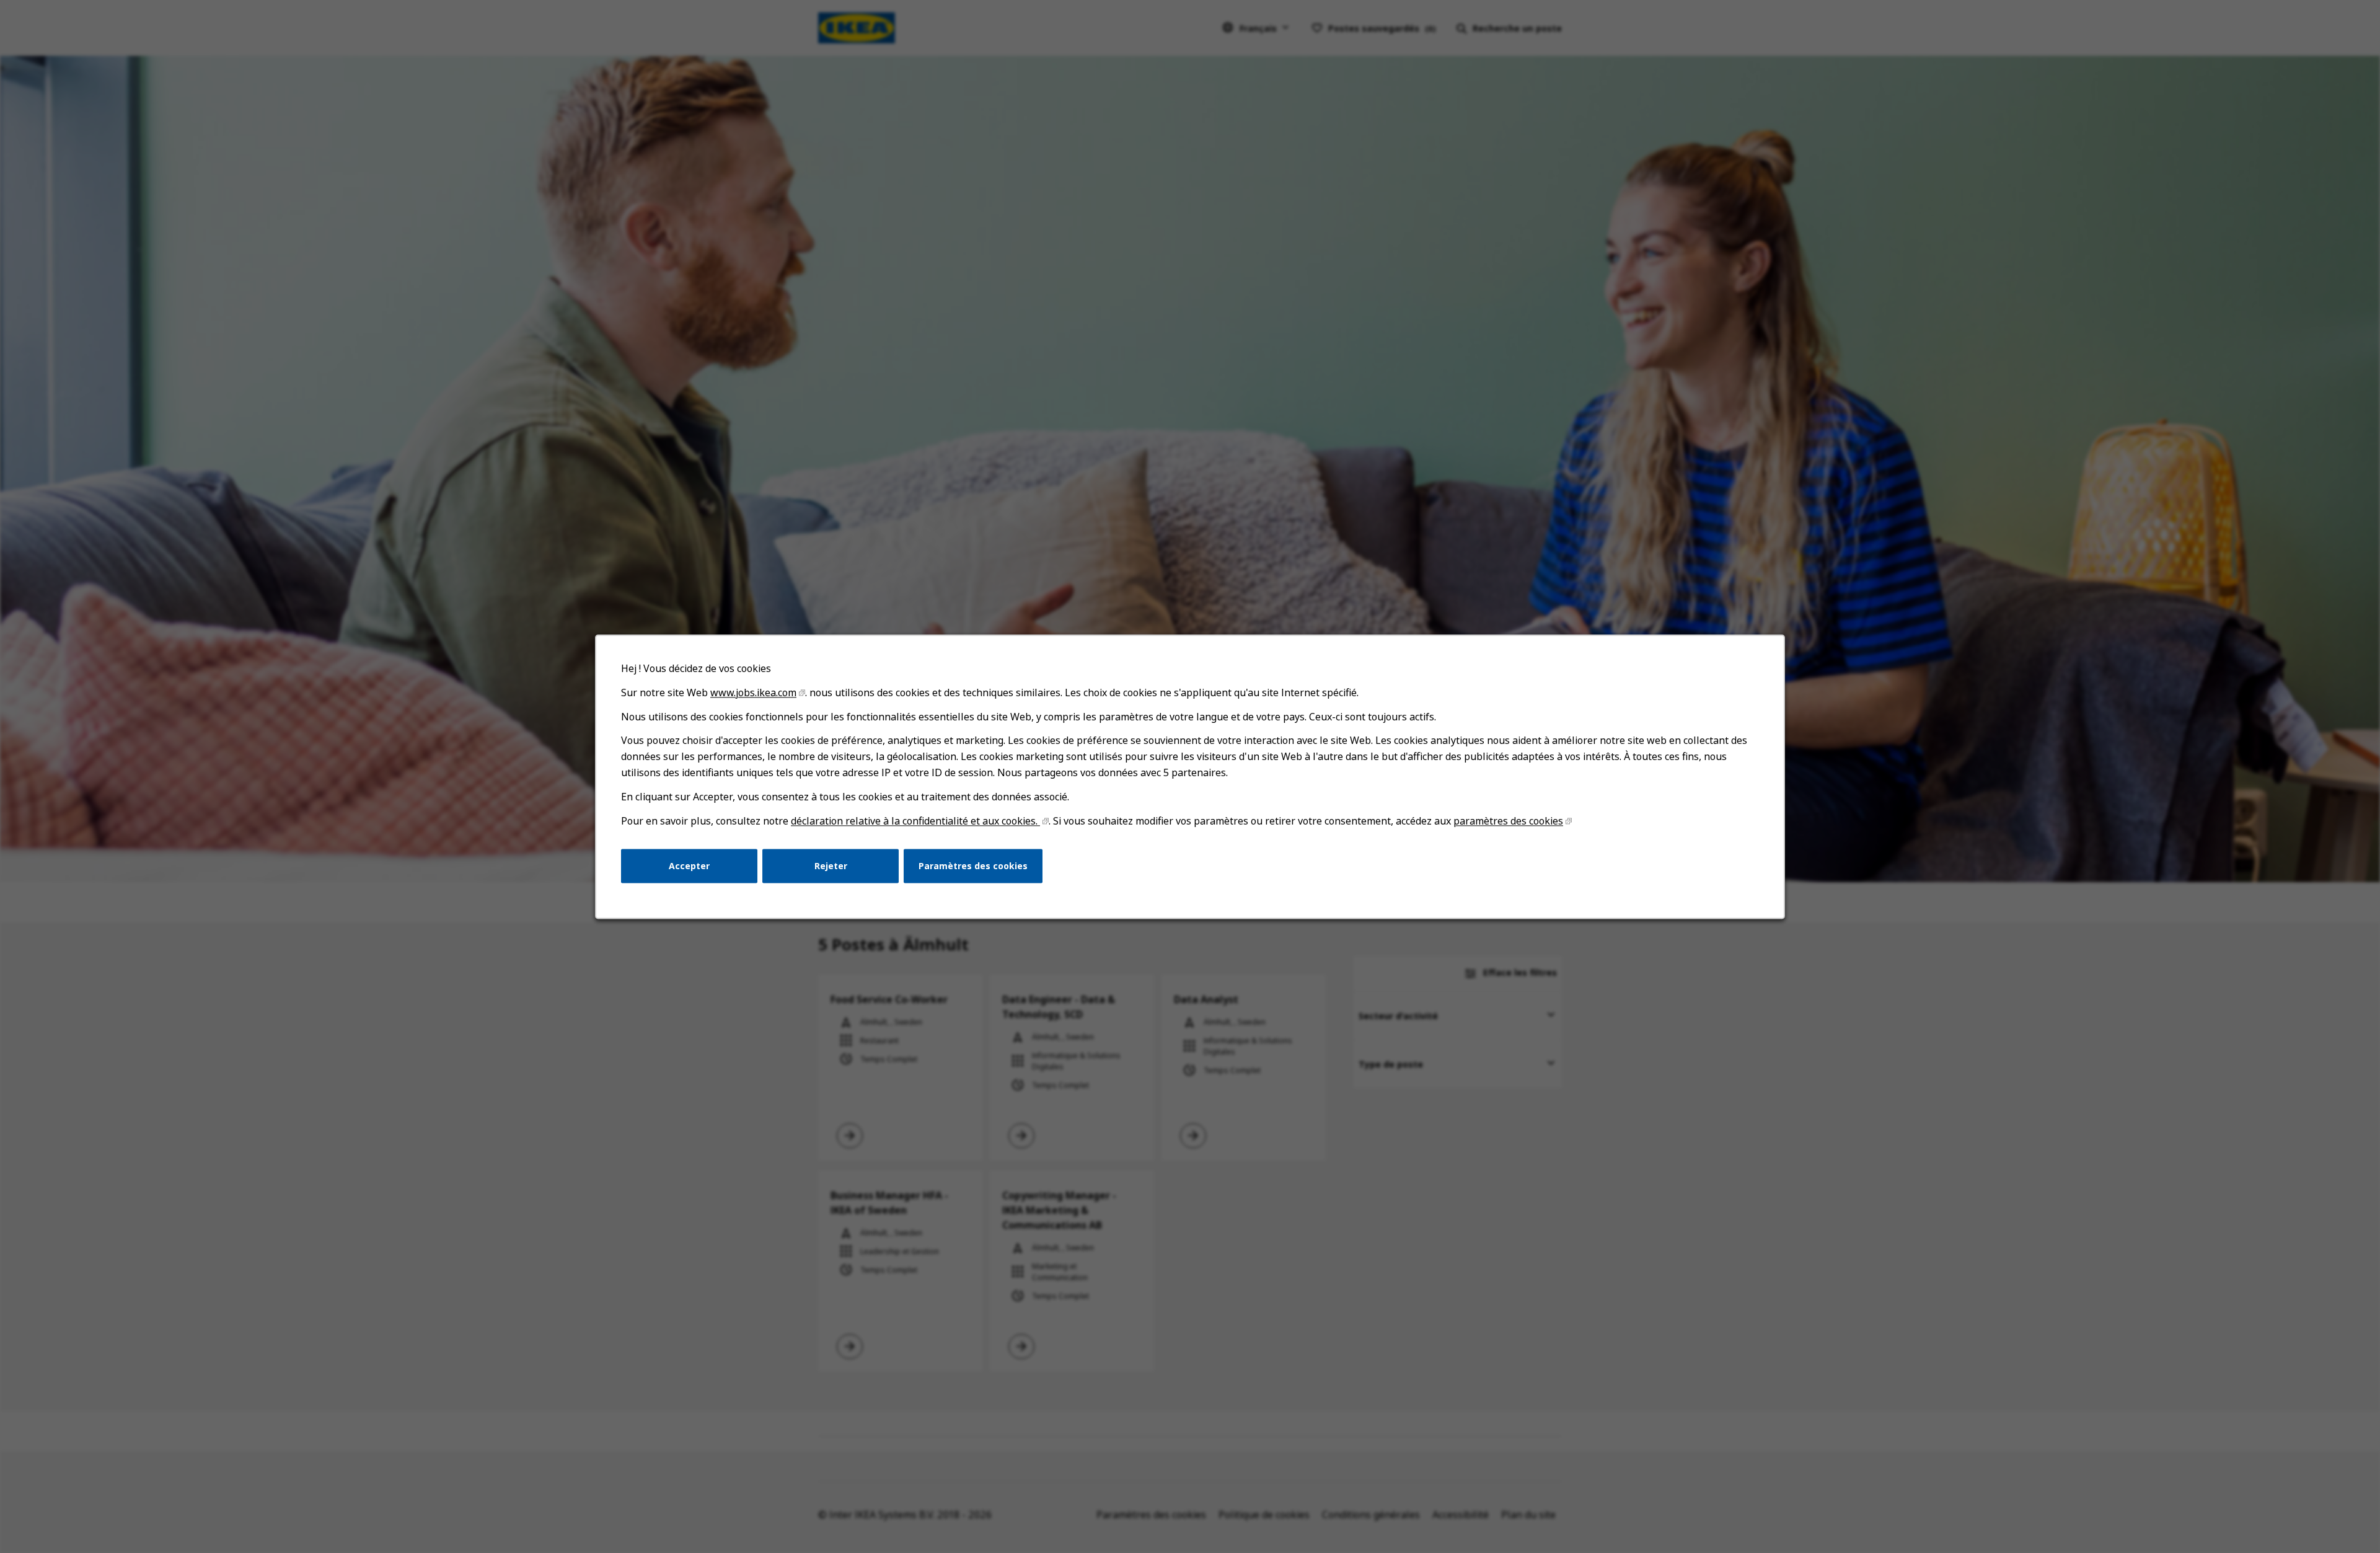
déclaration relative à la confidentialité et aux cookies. (915, 821)
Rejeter (831, 865)
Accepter (689, 865)
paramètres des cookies (1508, 821)
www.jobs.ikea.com (753, 692)
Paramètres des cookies (973, 865)
